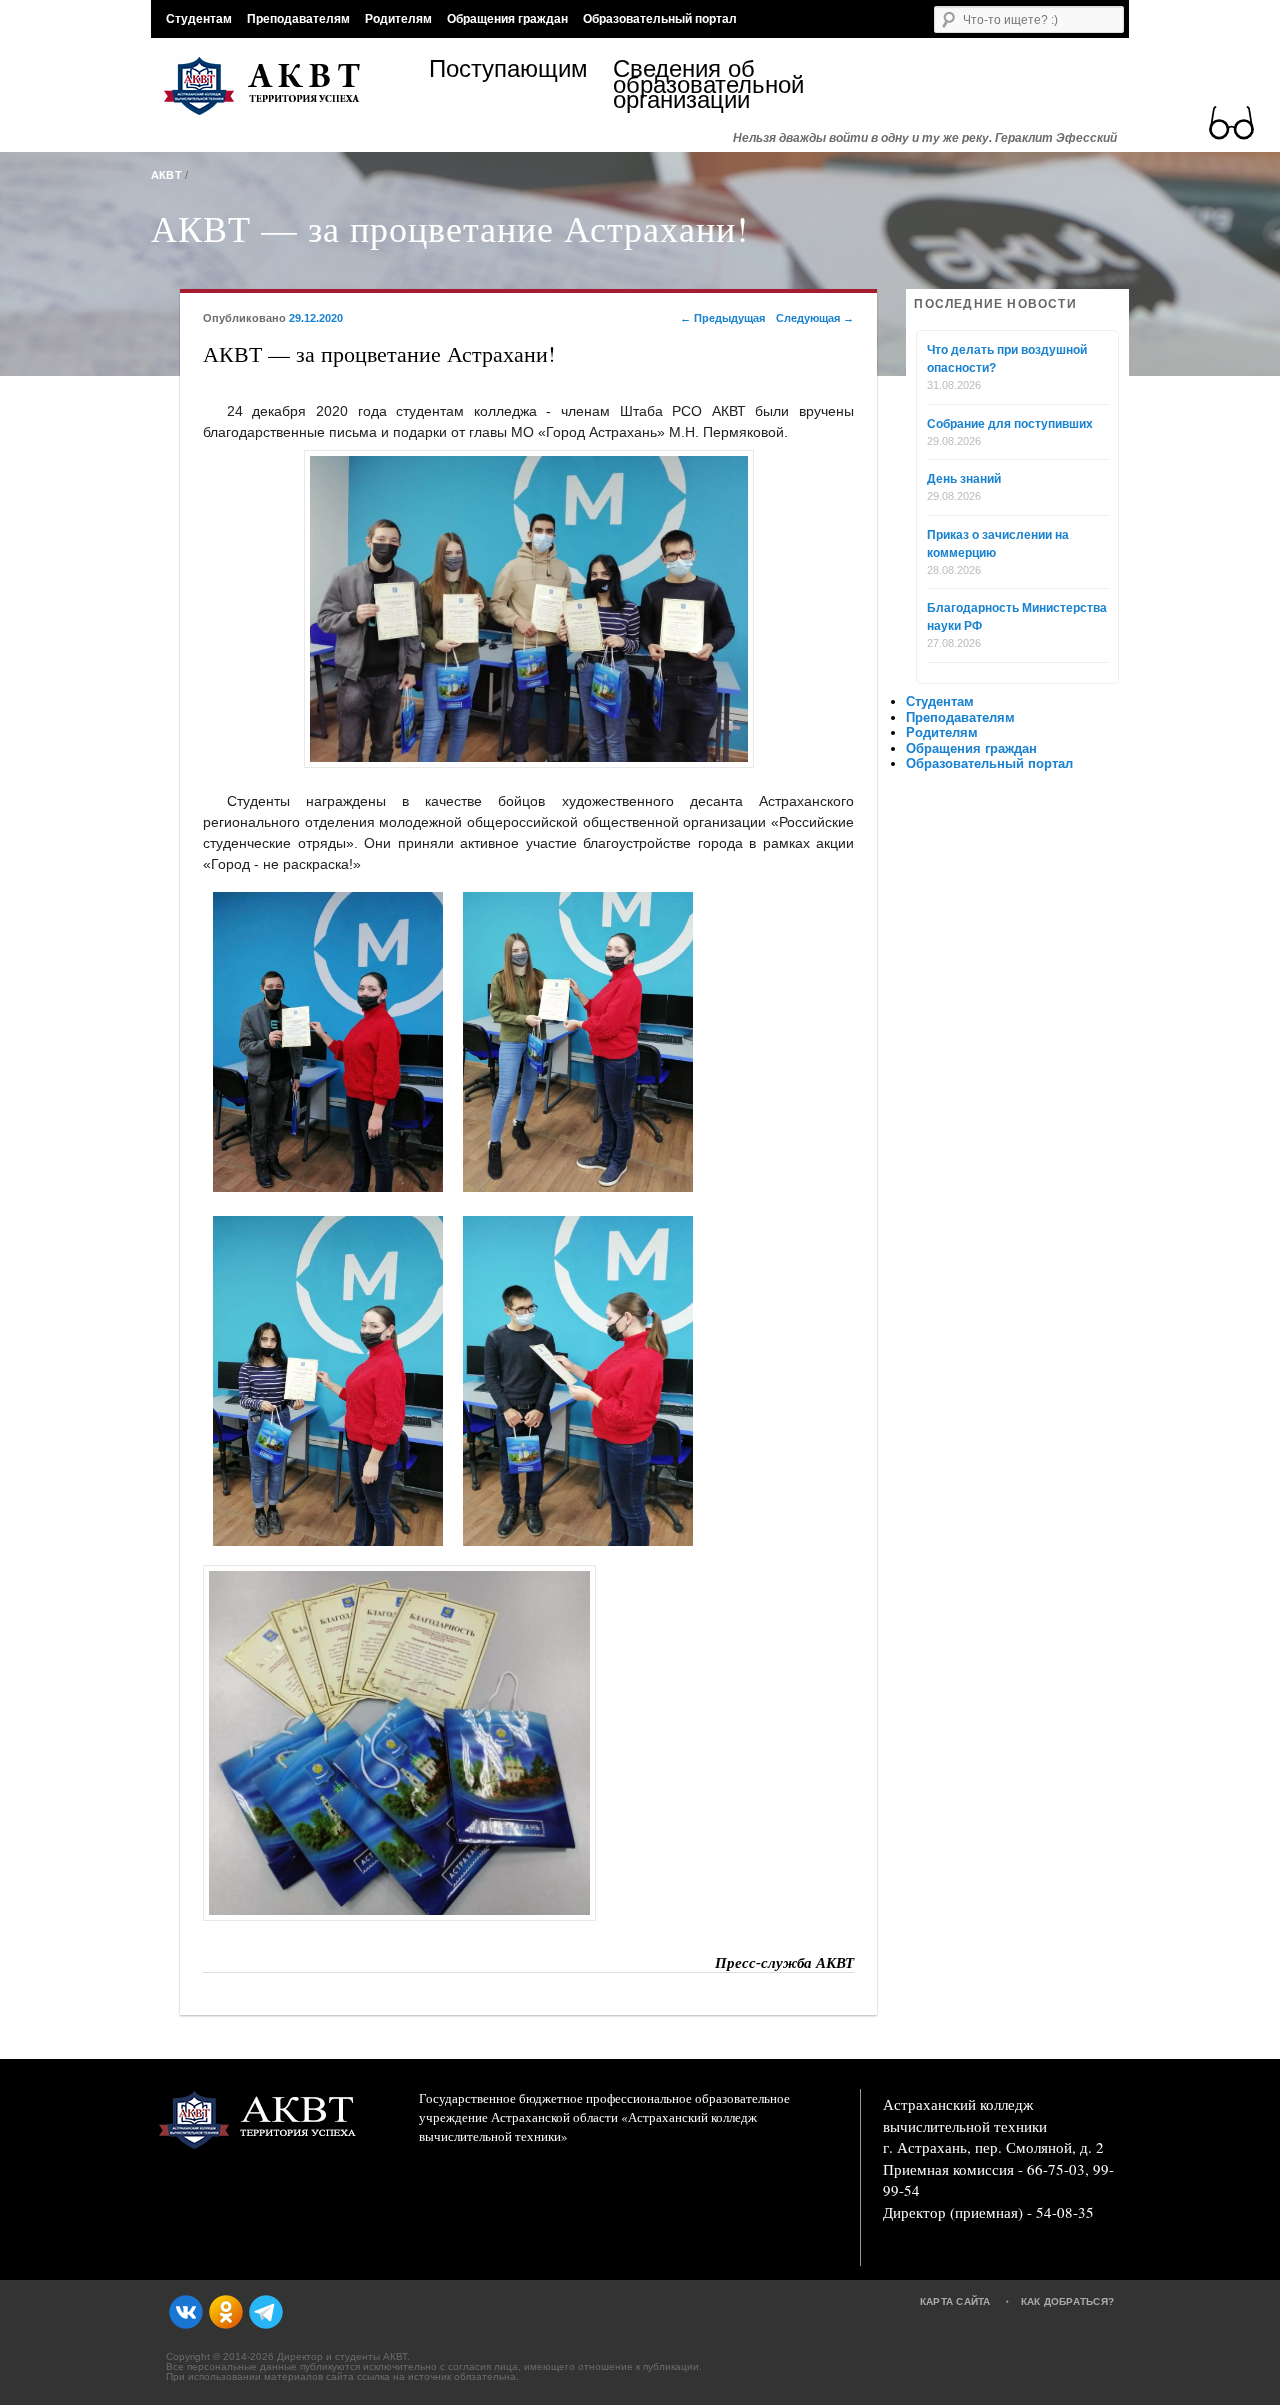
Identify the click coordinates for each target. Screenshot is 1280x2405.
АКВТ (166, 175)
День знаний (964, 479)
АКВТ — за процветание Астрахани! (450, 228)
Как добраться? (1068, 2301)
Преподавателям (298, 19)
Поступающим (508, 71)
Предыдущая (722, 318)
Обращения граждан (507, 19)
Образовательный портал (660, 19)
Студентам (199, 19)
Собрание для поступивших (1010, 424)
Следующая (815, 318)
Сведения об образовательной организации (705, 84)
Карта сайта (955, 2301)
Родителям (398, 19)
